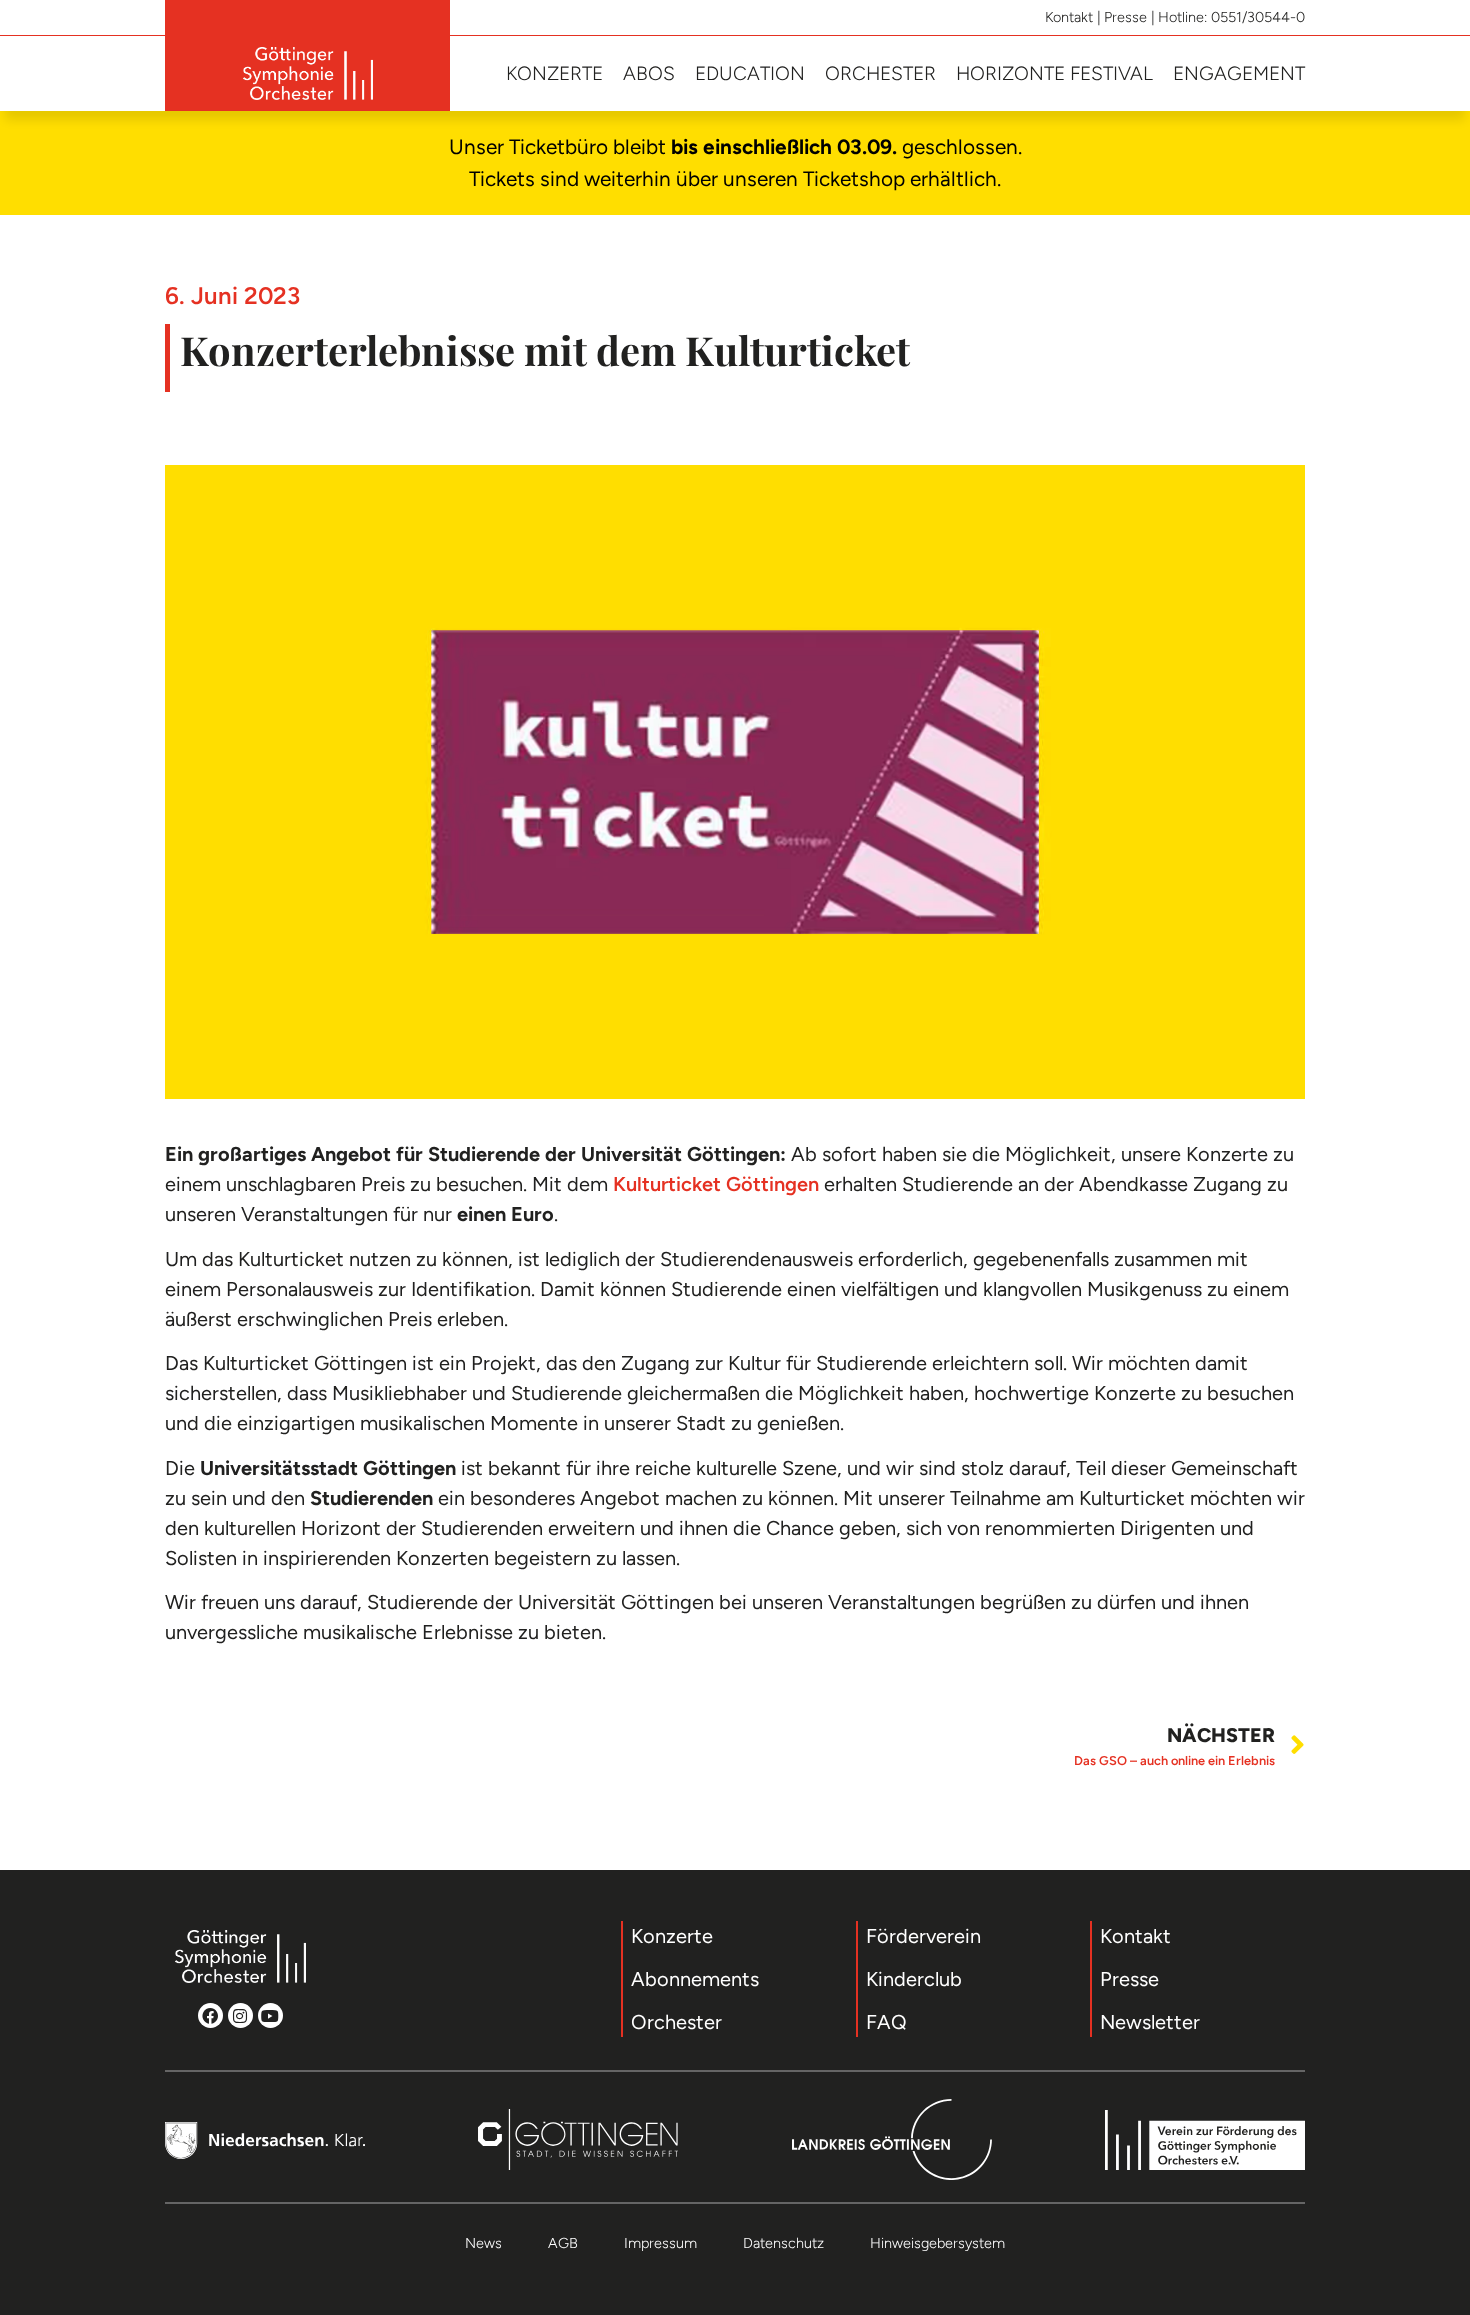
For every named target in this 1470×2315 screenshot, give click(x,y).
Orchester (880, 73)
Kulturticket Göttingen (716, 1184)
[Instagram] (240, 2015)
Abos (649, 73)
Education (750, 73)
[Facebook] (210, 2015)
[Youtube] (270, 2015)
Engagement (1239, 73)
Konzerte (554, 73)
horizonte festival (1054, 73)
